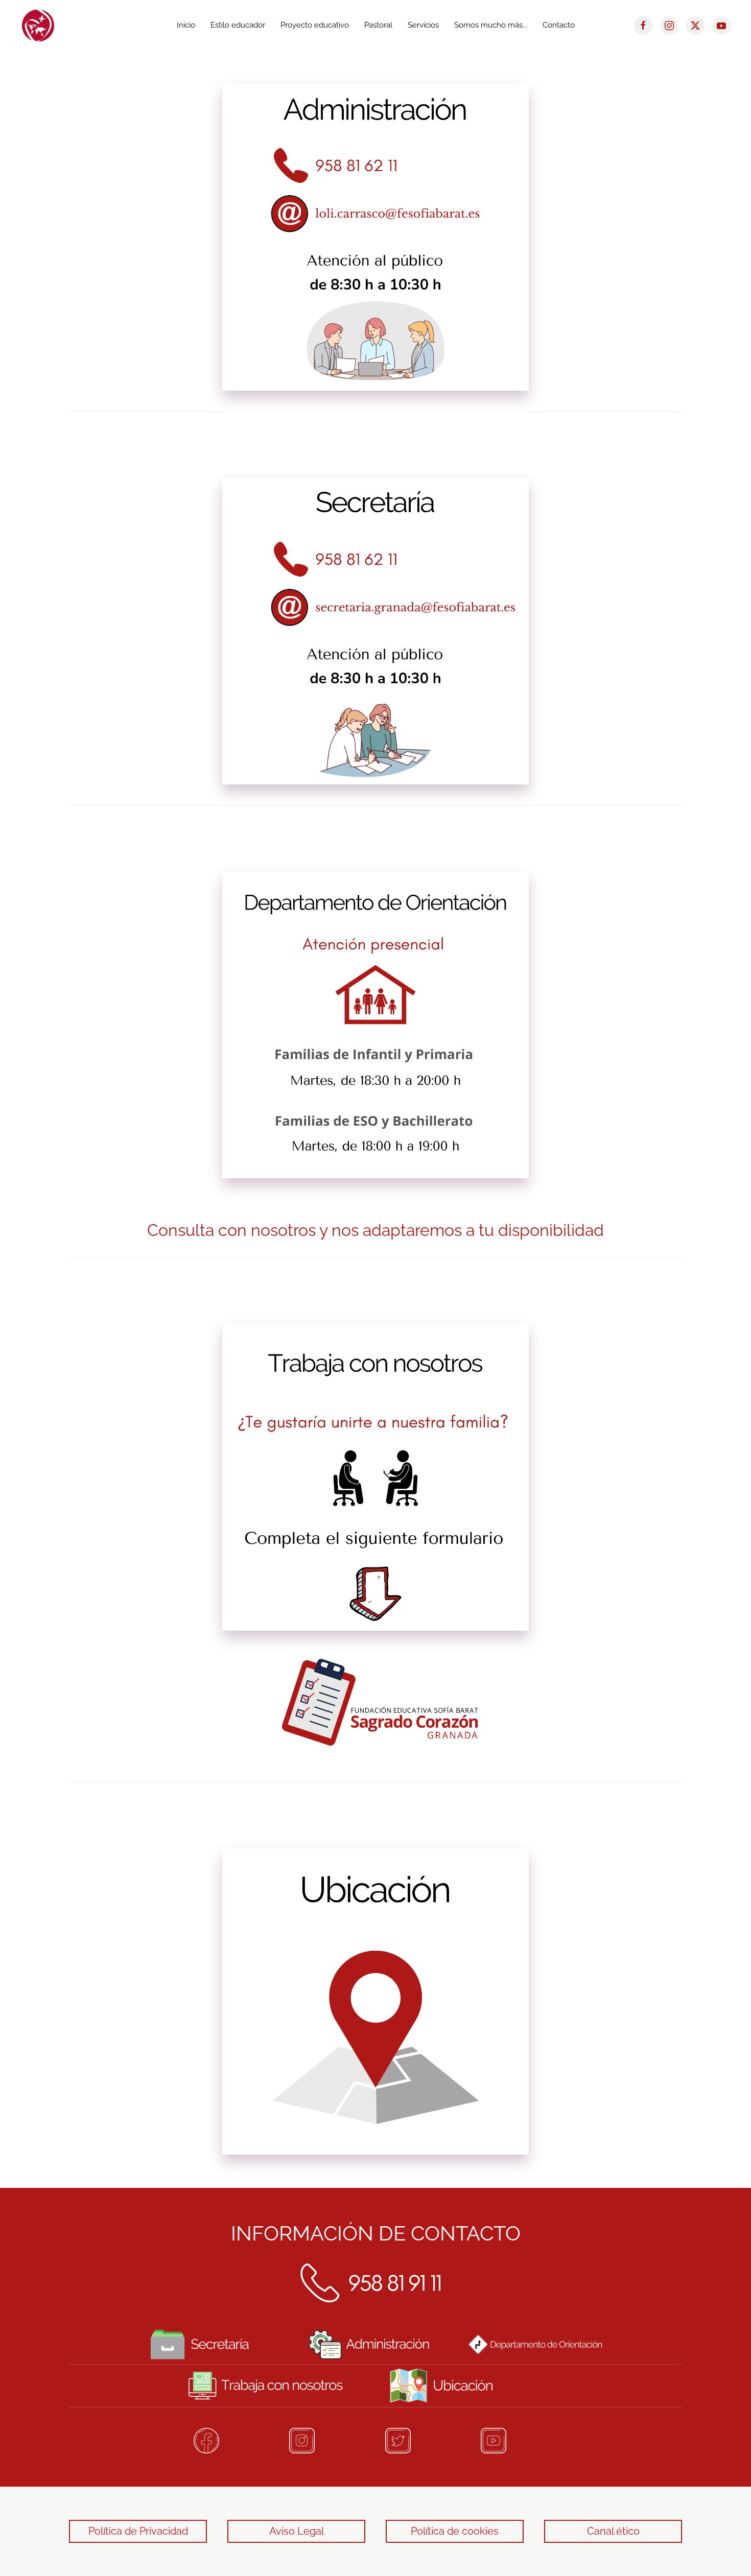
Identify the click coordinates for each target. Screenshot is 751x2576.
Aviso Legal (297, 2531)
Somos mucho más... (491, 25)
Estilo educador (238, 25)
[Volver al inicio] (38, 26)
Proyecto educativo (315, 25)
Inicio (186, 25)
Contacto (559, 25)
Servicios (423, 25)
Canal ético (613, 2531)
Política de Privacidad (138, 2531)
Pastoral (378, 25)
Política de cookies (455, 2531)
